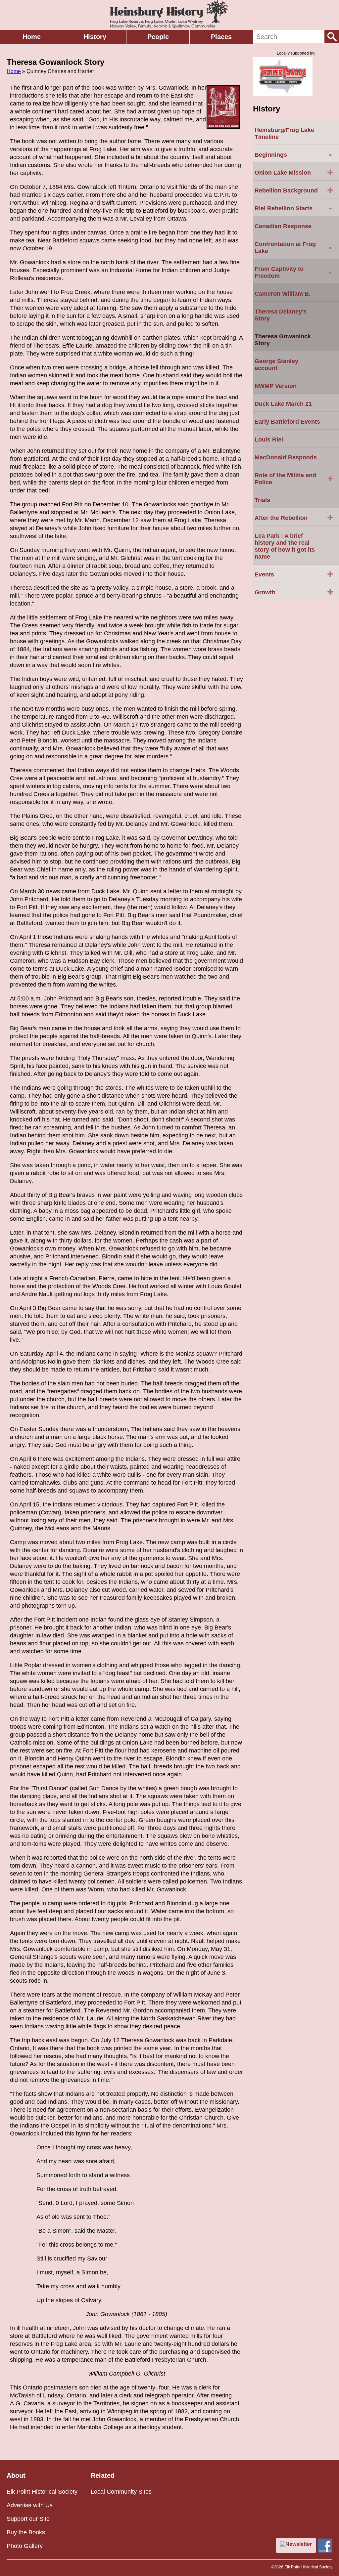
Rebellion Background (294, 190)
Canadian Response (283, 226)
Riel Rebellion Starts (293, 208)
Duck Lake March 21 (283, 404)
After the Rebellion (294, 517)
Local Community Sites (121, 2492)
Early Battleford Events (287, 422)
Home (32, 37)
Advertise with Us (30, 2505)
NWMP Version (276, 386)
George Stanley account (276, 365)
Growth (294, 592)
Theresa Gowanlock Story (283, 340)
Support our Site (28, 2519)
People (158, 37)
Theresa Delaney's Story (281, 315)
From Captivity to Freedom (293, 272)
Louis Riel (269, 440)
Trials (262, 500)
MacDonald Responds (286, 457)
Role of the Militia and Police (294, 479)
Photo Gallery (25, 2546)
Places (221, 37)
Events (294, 574)
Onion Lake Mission (294, 172)
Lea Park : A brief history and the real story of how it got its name (285, 546)
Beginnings (293, 154)
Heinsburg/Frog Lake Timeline (284, 133)
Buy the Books (26, 2532)
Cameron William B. (283, 294)
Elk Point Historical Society (42, 2492)
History (95, 37)
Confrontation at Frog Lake (293, 248)
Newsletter (299, 2544)
